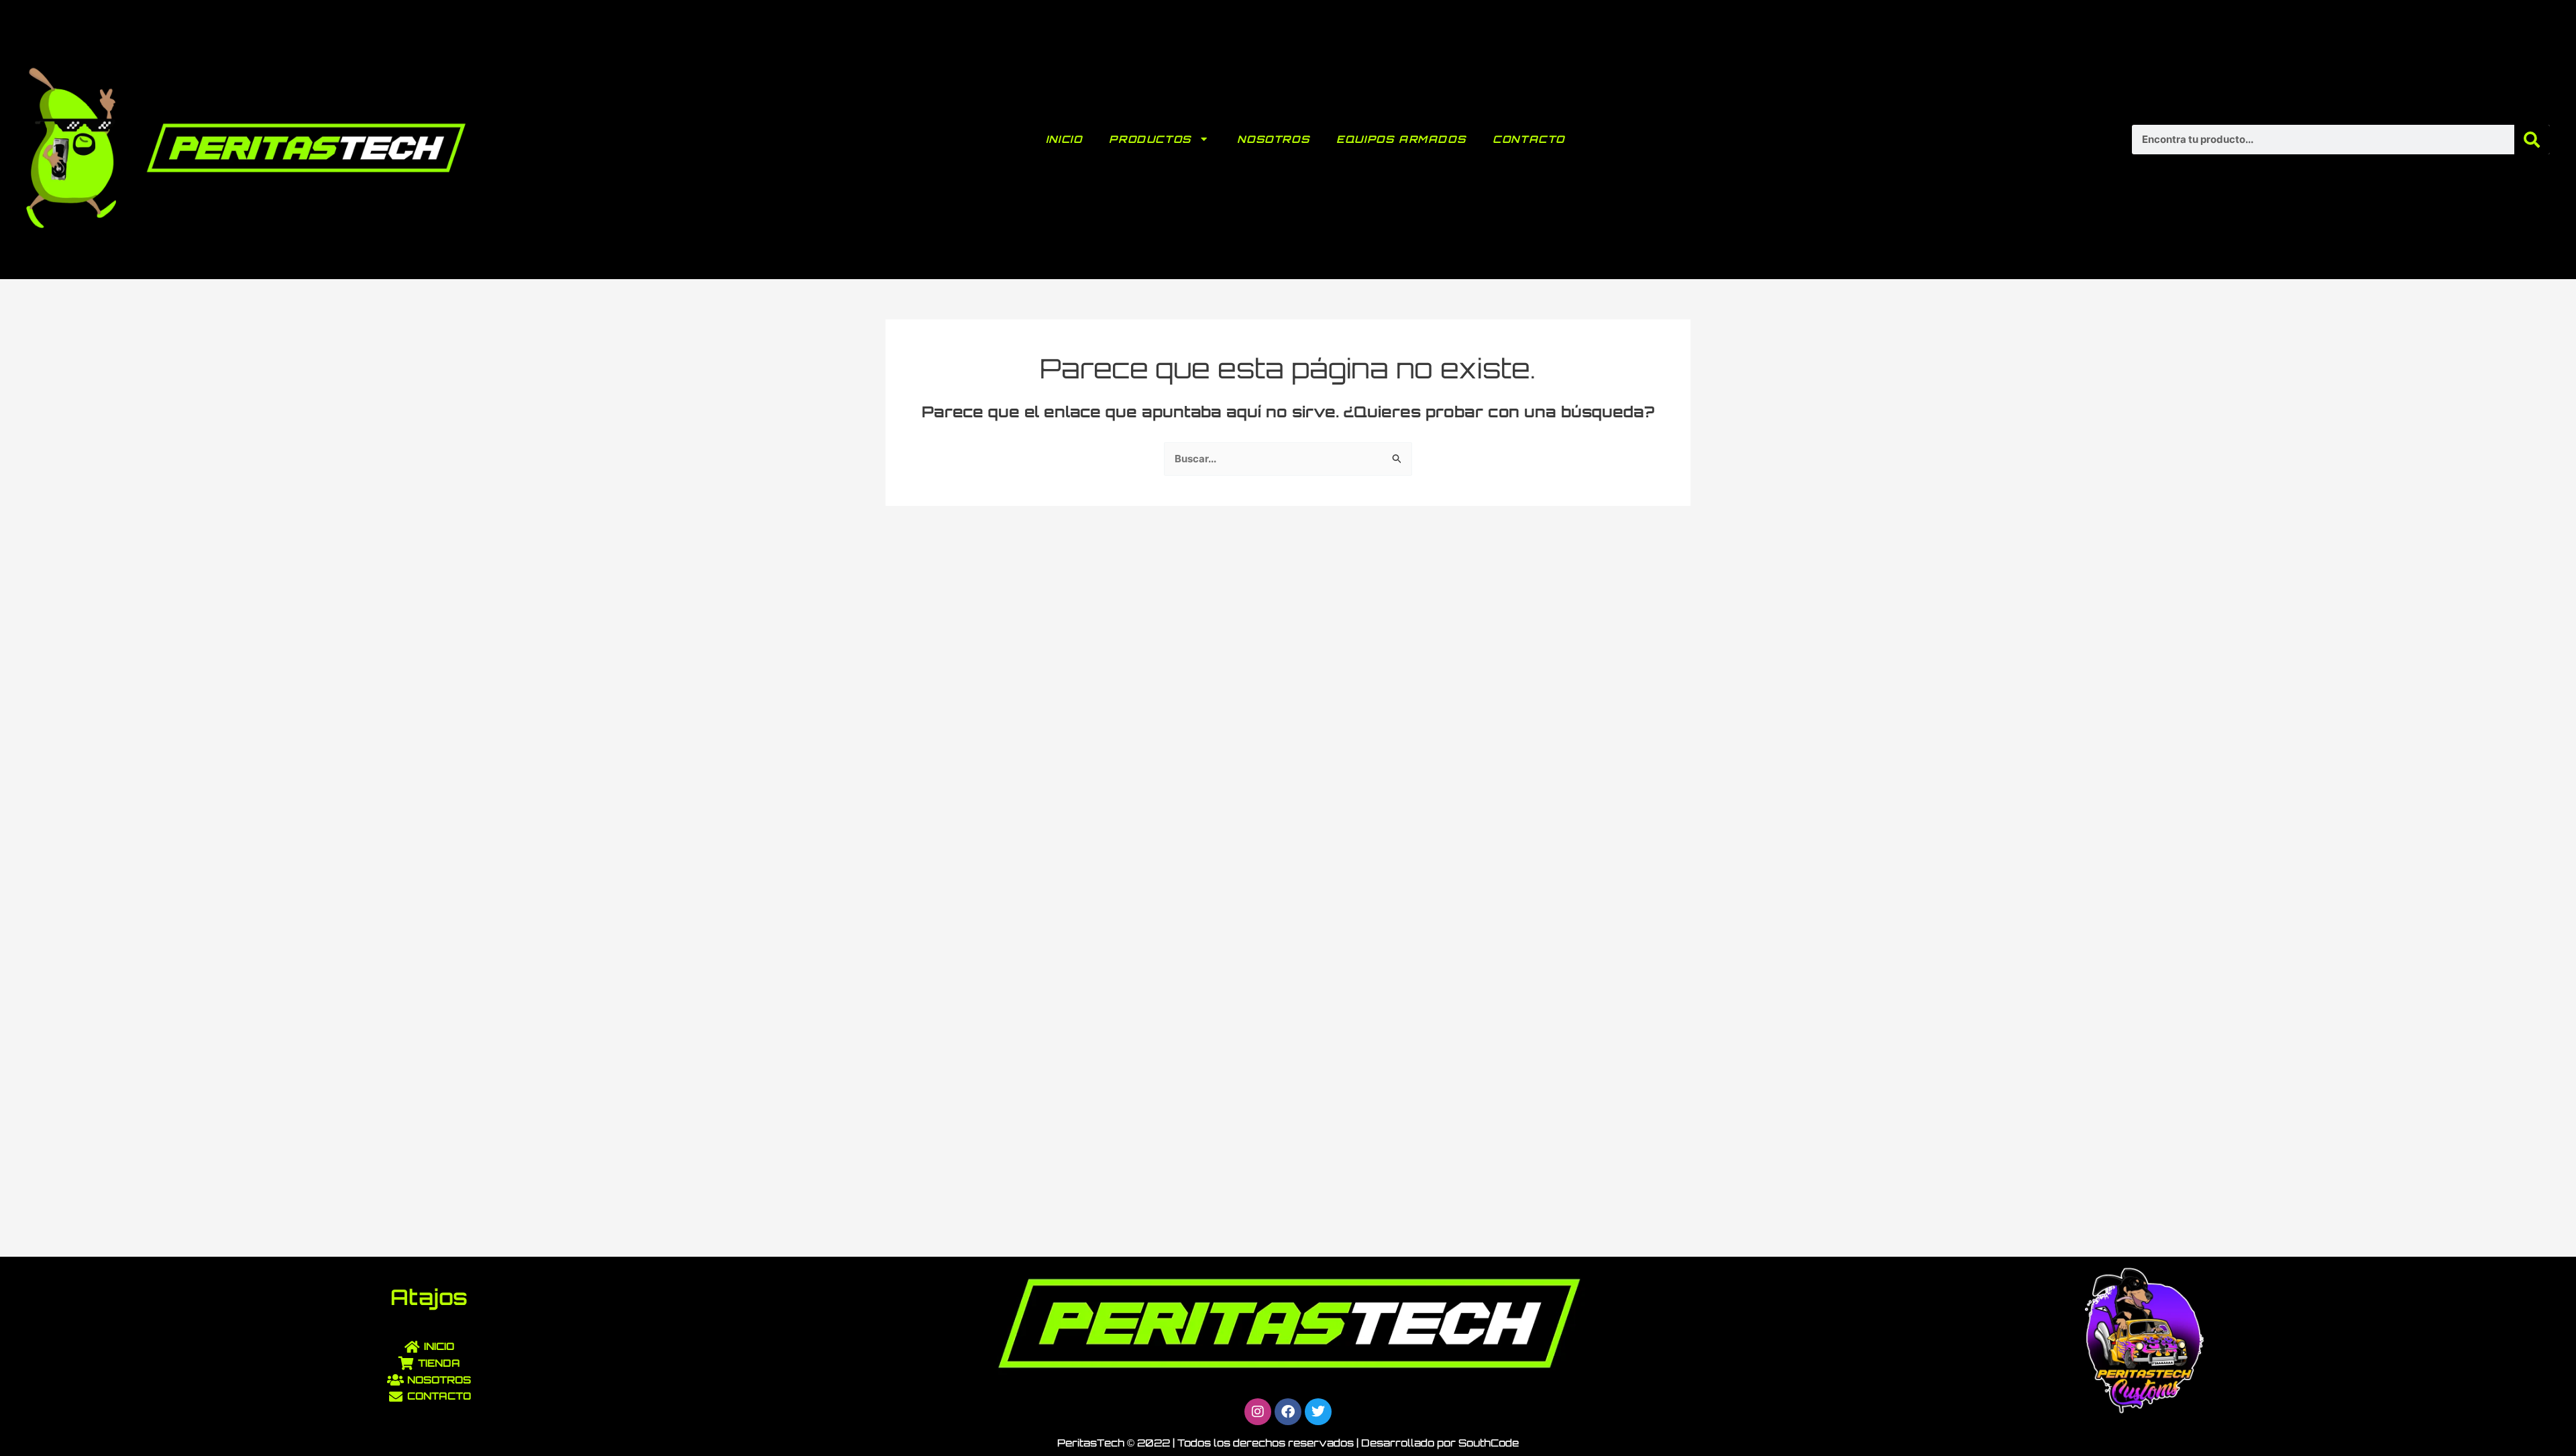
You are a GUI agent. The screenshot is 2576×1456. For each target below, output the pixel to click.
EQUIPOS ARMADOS (1401, 139)
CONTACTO (1529, 139)
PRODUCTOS (1150, 139)
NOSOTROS (1273, 139)
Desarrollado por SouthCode (1440, 1443)
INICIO (1064, 139)
